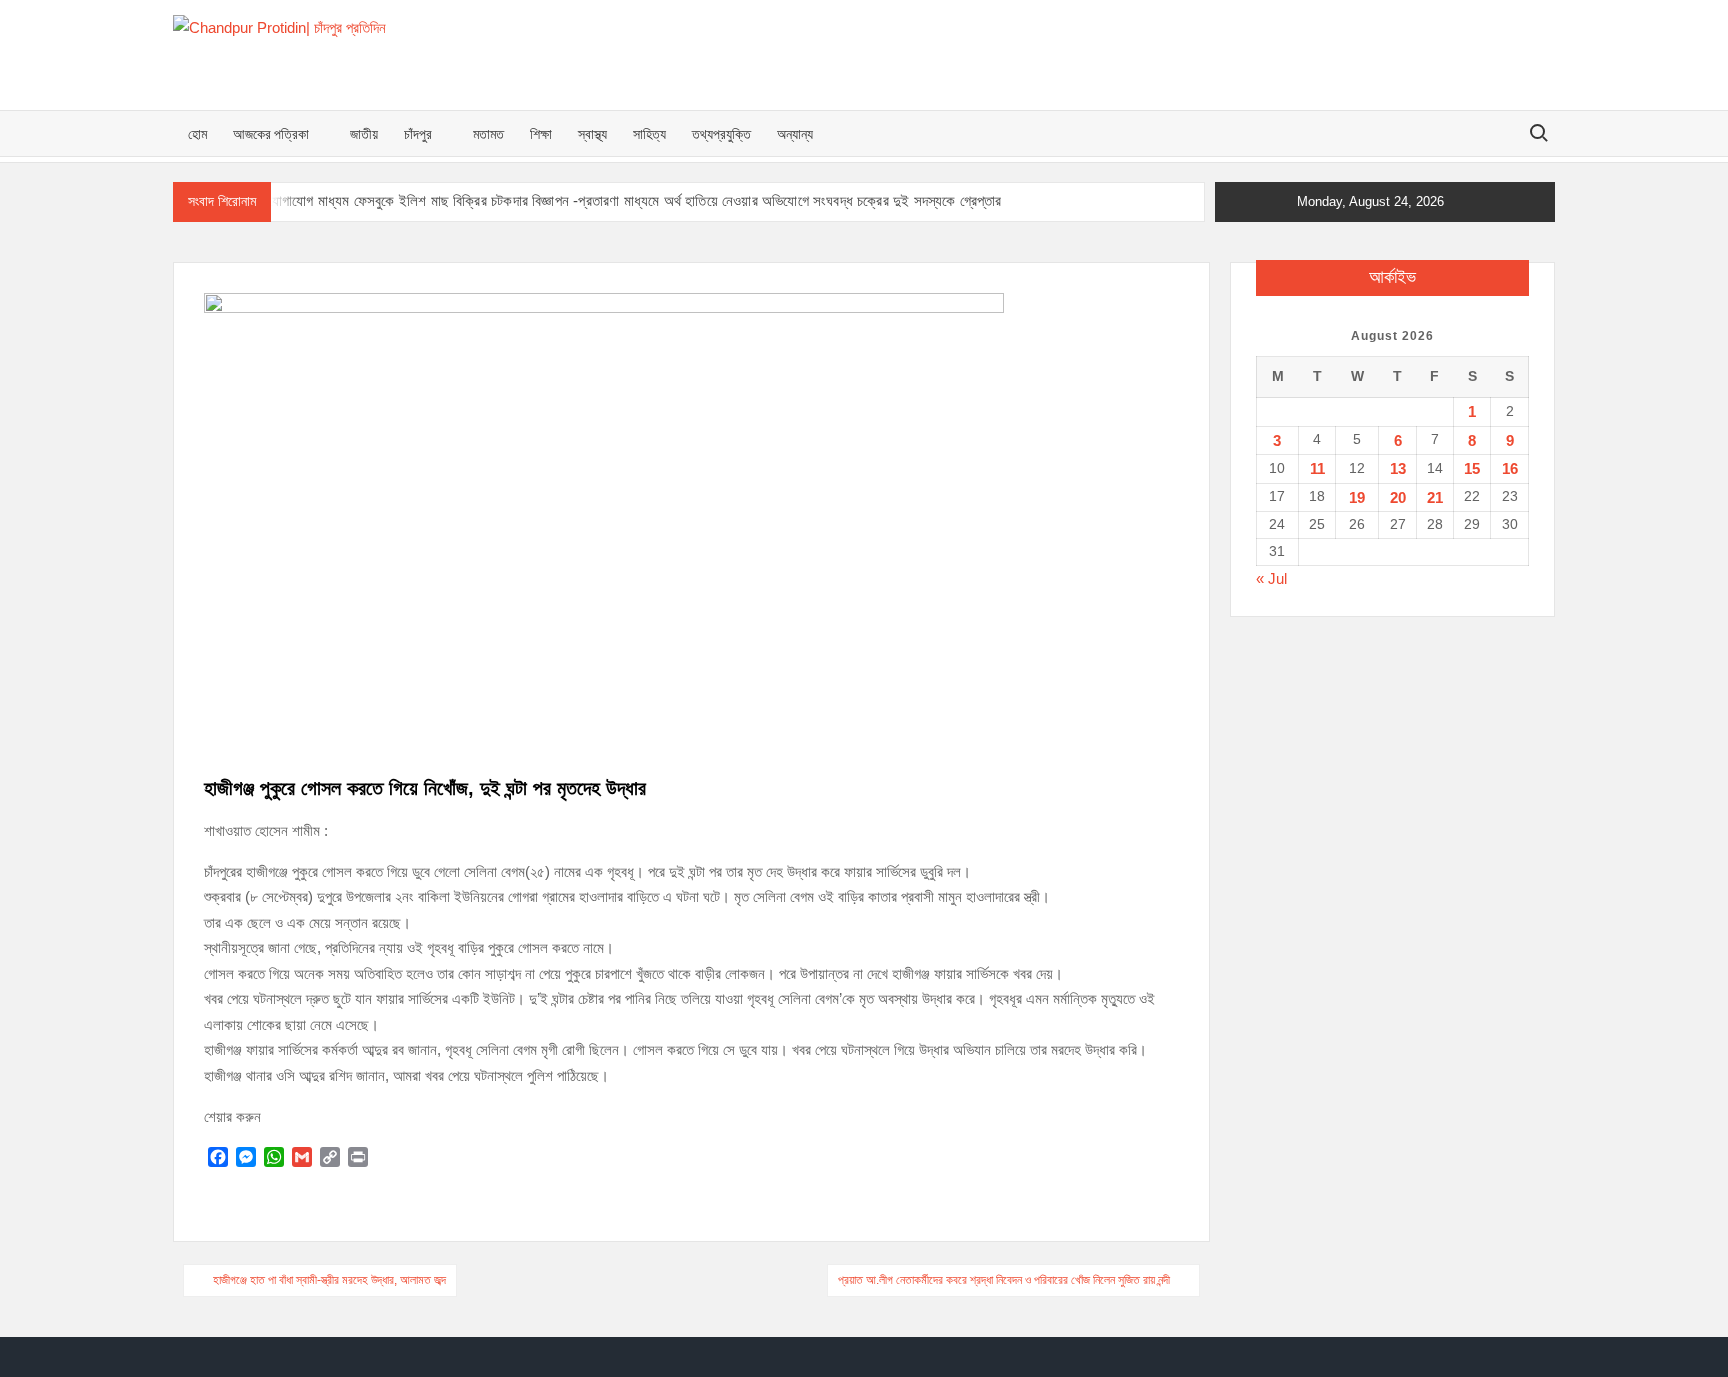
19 (1357, 497)
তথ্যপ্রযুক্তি (721, 133)
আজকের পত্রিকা (271, 133)
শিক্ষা (541, 133)
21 (1435, 497)
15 (1472, 468)
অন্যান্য (795, 133)
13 (1398, 468)
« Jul (1271, 578)
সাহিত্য (649, 133)
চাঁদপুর (418, 133)
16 (1510, 468)
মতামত (488, 133)
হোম (197, 133)
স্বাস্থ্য (592, 133)
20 (1398, 497)
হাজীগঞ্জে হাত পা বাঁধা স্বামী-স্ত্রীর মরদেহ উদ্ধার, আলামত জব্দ (329, 1280)
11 (1317, 468)
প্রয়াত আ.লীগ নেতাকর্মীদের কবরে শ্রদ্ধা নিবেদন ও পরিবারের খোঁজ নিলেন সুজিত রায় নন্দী (1004, 1280)
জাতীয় (364, 133)
